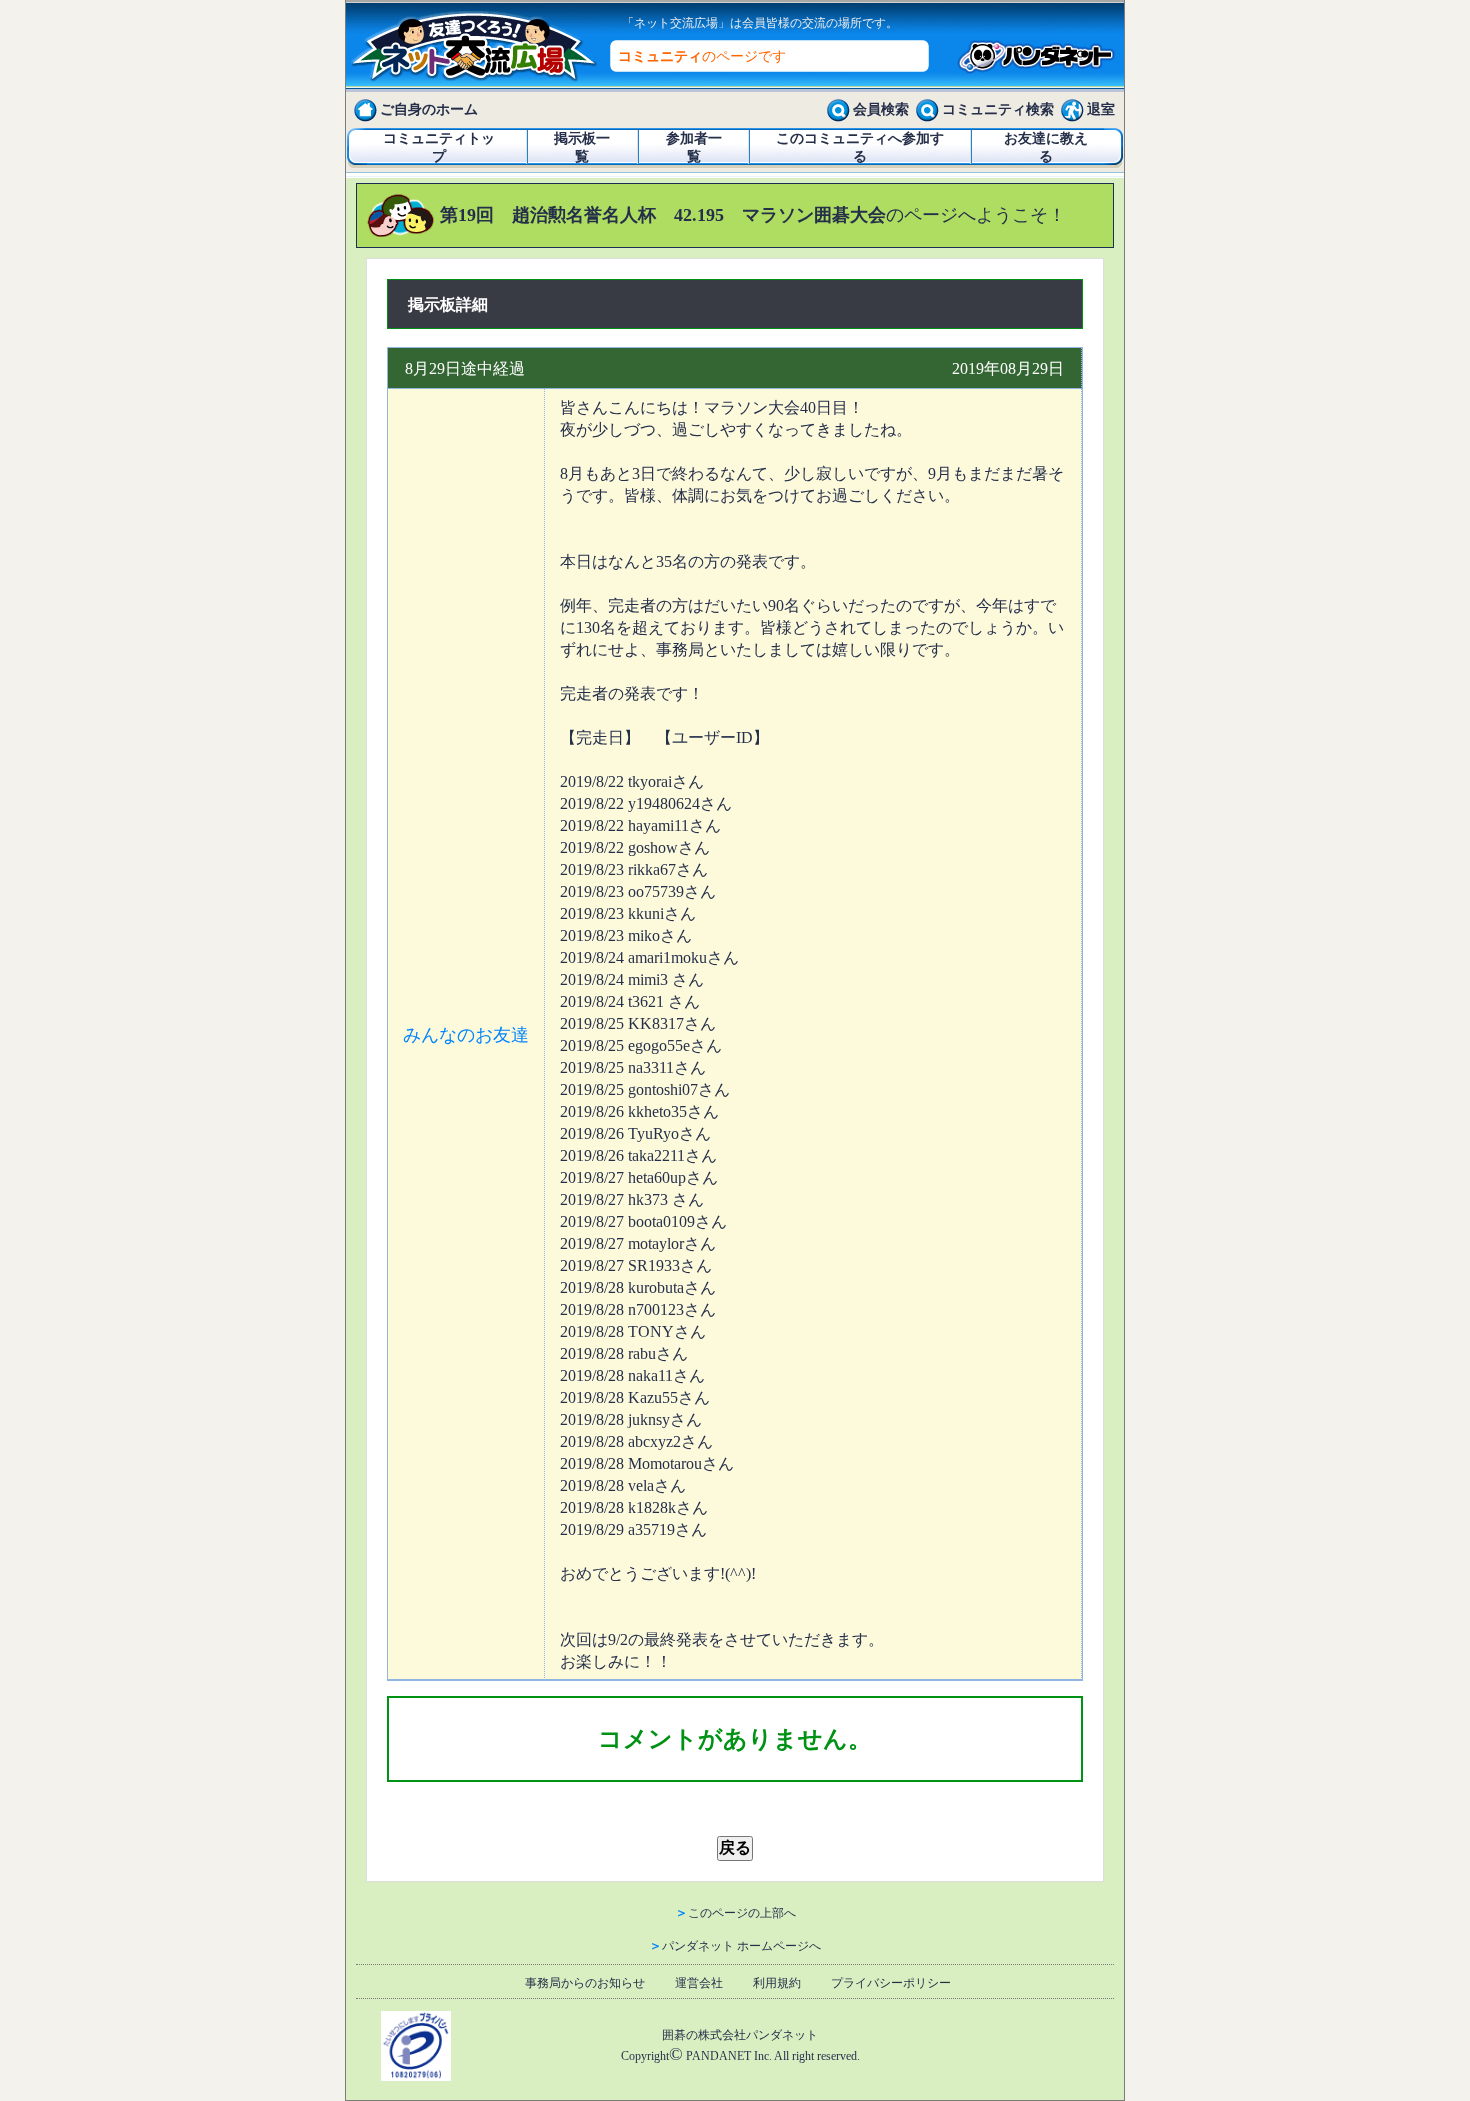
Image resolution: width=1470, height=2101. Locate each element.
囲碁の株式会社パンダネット (740, 2035)
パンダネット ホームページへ (741, 1946)
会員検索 (881, 109)
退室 (1101, 109)
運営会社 (699, 1983)
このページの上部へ (742, 1913)
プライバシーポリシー (891, 1983)
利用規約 (777, 1983)
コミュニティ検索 (998, 109)
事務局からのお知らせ (585, 1983)
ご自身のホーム (429, 109)
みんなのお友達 (466, 1035)
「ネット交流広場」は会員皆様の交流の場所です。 (760, 23)
